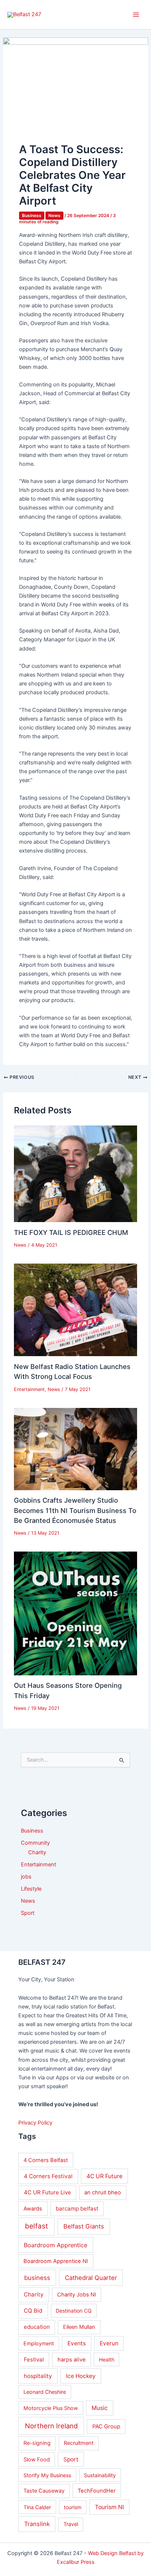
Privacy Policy (35, 2123)
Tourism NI (109, 2507)
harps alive (72, 2360)
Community (35, 1843)
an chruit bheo (103, 2193)
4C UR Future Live (47, 2192)
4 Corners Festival (48, 2176)
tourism (73, 2507)
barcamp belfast (77, 2208)
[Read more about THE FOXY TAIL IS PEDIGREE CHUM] (75, 1174)
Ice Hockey (81, 2376)
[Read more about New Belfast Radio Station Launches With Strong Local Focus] (75, 1309)
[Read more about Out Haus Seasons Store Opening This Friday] (75, 1613)
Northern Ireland (51, 2426)
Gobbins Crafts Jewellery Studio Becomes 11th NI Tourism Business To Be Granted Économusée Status (75, 1510)
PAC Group (106, 2427)
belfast (36, 2226)
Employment (39, 2343)
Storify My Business (47, 2475)
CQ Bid (33, 2311)
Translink (37, 2524)
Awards (33, 2209)
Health (107, 2359)
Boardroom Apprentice (56, 2245)
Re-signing (37, 2443)
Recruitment (79, 2443)
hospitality (38, 2376)
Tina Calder (37, 2507)
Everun (109, 2343)
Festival (34, 2359)
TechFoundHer (97, 2491)
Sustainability (100, 2475)
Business (32, 216)
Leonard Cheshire (45, 2392)
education (37, 2327)
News (54, 216)
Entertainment (29, 1389)
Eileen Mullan (79, 2327)
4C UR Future (104, 2176)
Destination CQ (74, 2311)
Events (77, 2343)
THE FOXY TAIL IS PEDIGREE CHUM (71, 1232)
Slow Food (37, 2460)
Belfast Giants (84, 2226)
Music (100, 2408)
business (37, 2278)
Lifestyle (31, 1889)
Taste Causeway (44, 2491)
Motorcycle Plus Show (51, 2408)
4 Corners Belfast (46, 2160)
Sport (28, 1913)
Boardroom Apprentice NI (56, 2261)
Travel (71, 2524)
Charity (37, 1852)
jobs (26, 1877)
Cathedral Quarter (91, 2278)
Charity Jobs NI (77, 2295)
